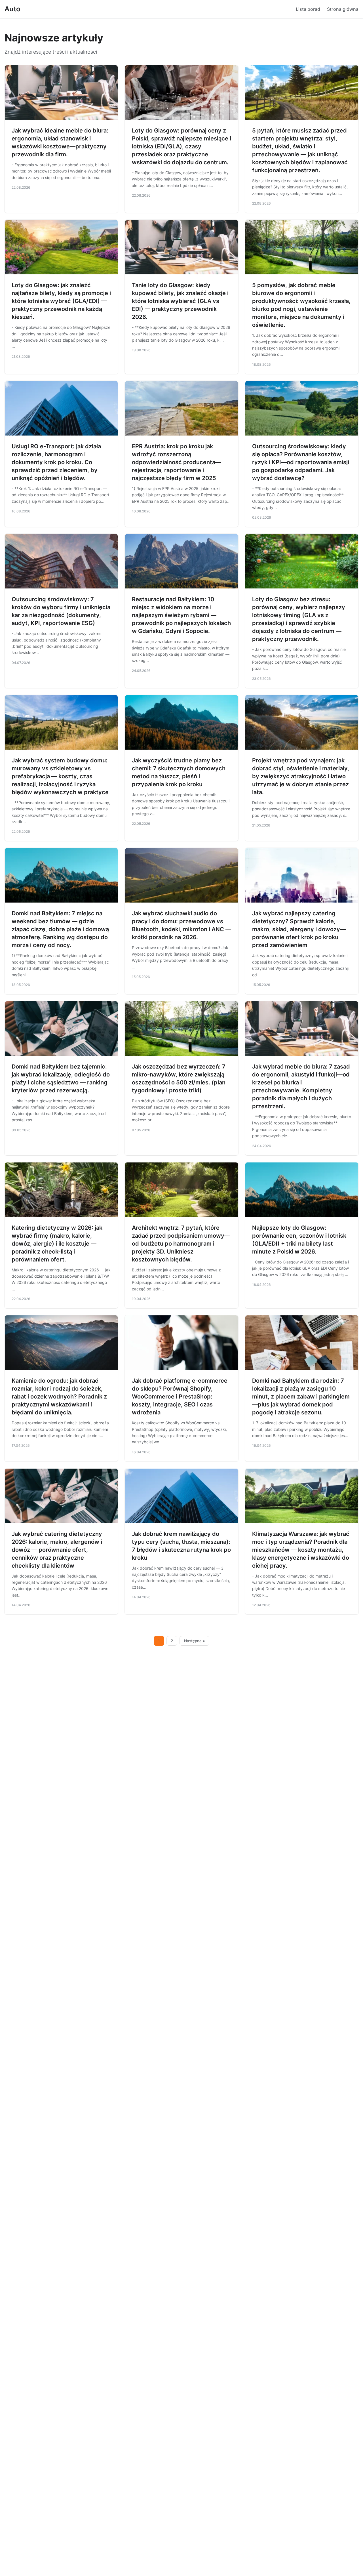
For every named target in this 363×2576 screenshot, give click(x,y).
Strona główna (343, 9)
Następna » (195, 1641)
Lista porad (308, 9)
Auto (12, 9)
